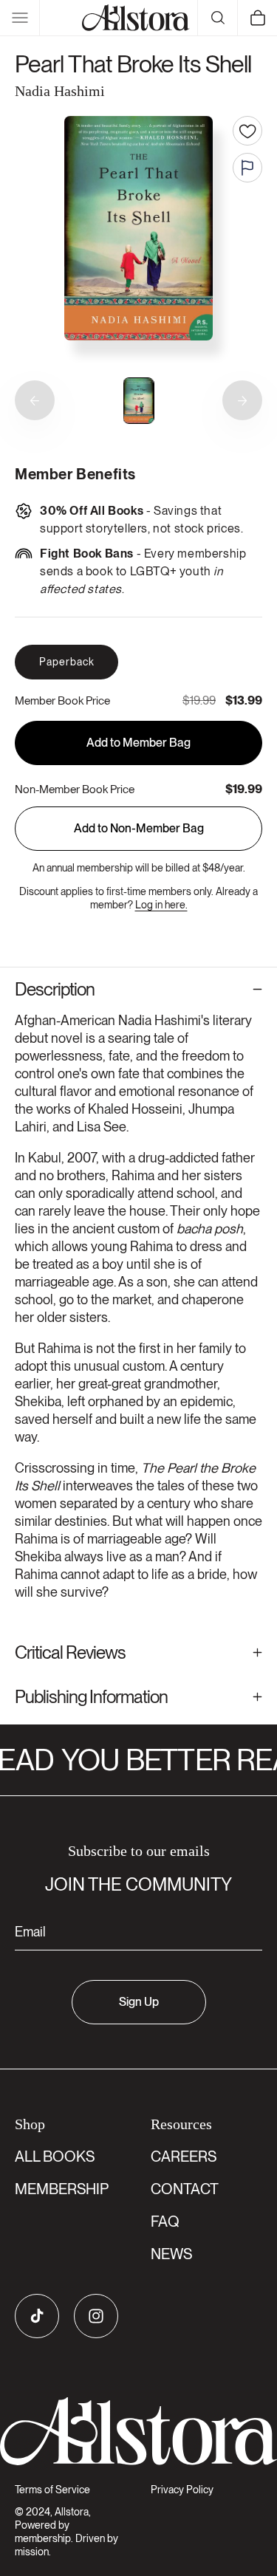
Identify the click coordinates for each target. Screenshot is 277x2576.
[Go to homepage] (138, 2432)
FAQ (165, 2222)
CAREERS (184, 2157)
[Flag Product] (247, 168)
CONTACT (185, 2189)
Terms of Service (52, 2490)
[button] (20, 18)
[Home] (136, 18)
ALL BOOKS (55, 2157)
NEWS (171, 2254)
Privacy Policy (182, 2490)
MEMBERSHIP (62, 2189)
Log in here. (161, 905)
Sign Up (139, 2002)
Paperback (67, 662)
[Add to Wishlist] (247, 131)
